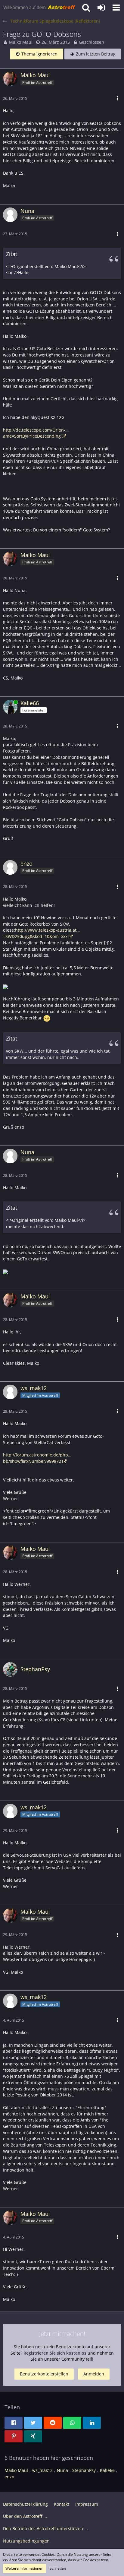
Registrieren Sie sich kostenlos (55, 2353)
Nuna (62, 2470)
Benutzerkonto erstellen (44, 2374)
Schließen (58, 2568)
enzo (9, 2477)
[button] (116, 8)
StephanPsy (84, 2470)
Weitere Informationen (24, 2568)
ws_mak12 (42, 2470)
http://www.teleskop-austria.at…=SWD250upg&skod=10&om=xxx (41, 933)
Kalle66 (107, 2470)
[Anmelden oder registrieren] (101, 8)
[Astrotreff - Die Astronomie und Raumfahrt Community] (39, 8)
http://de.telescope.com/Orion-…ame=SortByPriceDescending (36, 433)
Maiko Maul (21, 42)
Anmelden (94, 2374)
